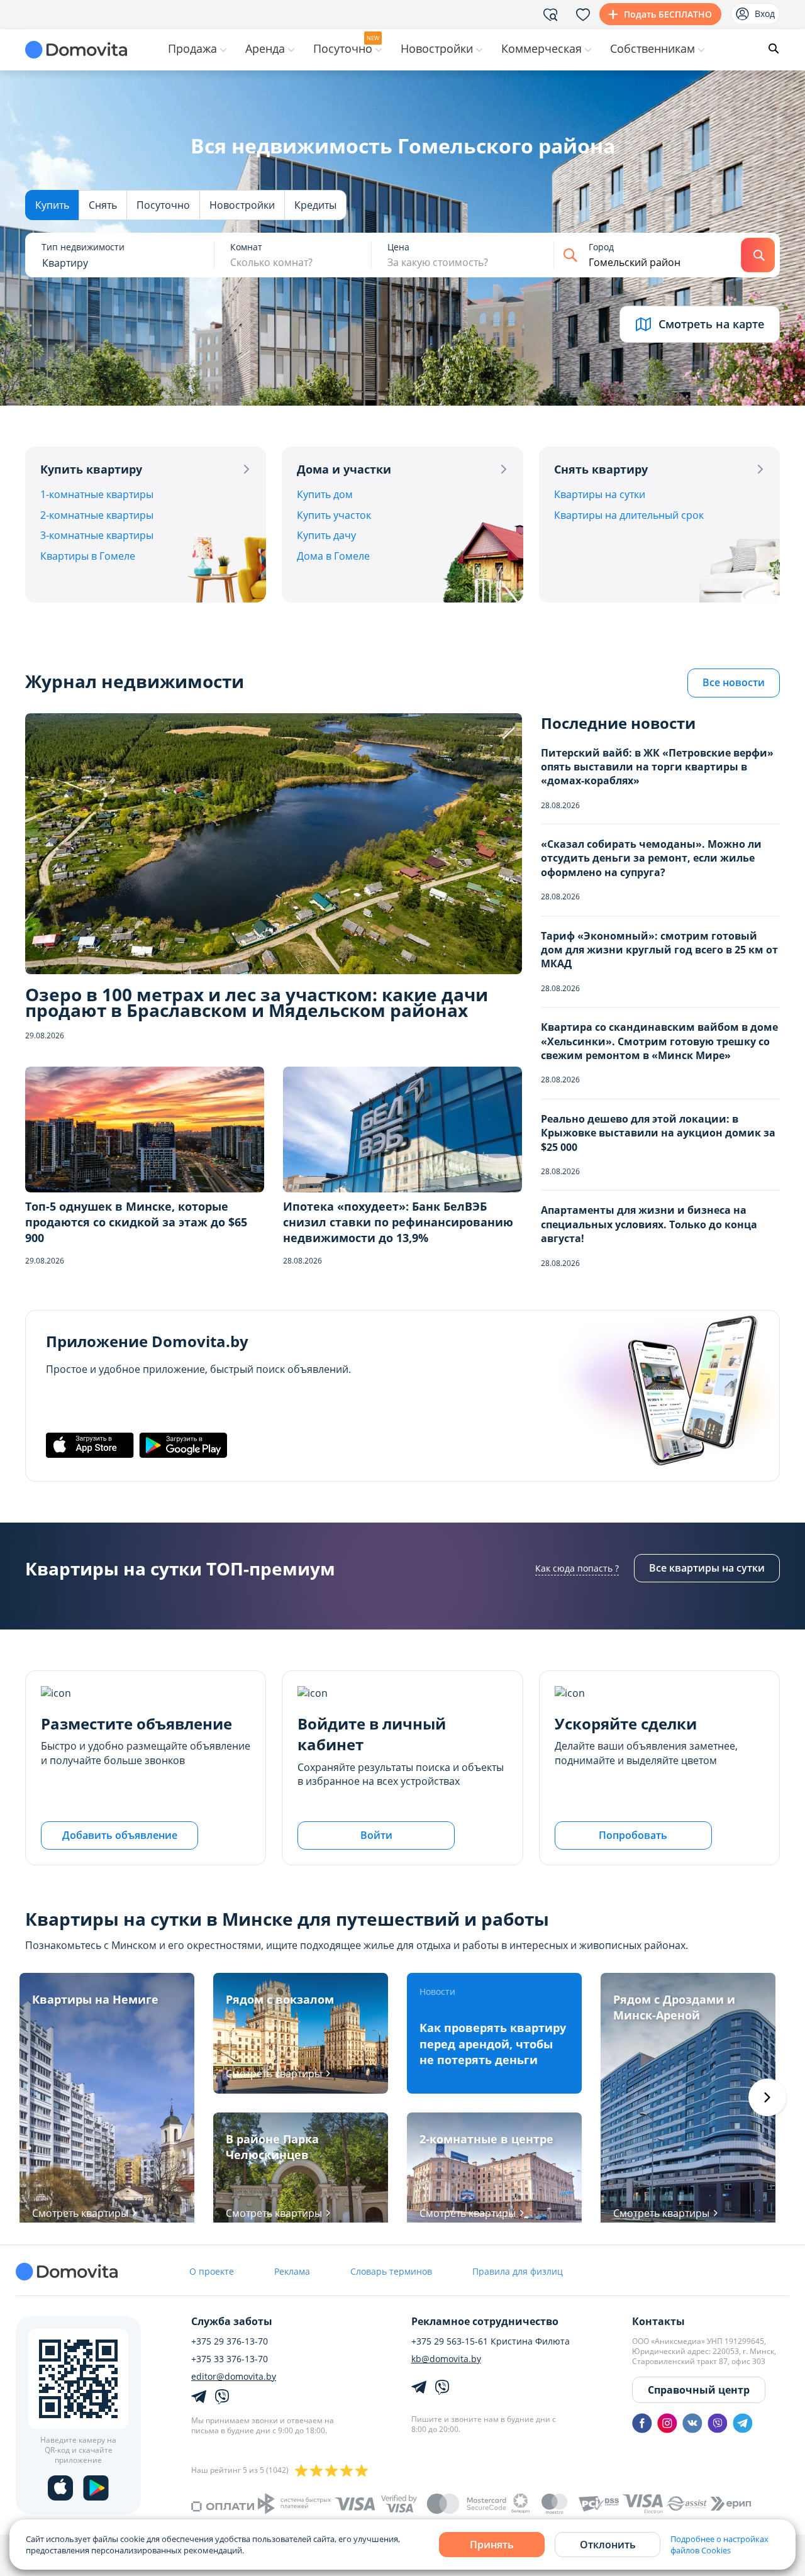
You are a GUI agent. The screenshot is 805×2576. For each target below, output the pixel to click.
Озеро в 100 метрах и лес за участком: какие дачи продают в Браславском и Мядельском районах (257, 1002)
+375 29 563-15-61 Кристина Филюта (491, 2341)
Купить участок (334, 515)
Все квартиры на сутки (707, 1568)
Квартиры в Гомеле (88, 556)
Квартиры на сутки (600, 494)
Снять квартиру (601, 469)
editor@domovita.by (234, 2377)
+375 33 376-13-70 (230, 2359)
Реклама (292, 2271)
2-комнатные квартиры (97, 515)
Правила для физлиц (518, 2271)
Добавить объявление (120, 1835)
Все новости (734, 682)
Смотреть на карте (711, 324)
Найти (758, 255)
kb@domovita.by (446, 2359)
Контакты (658, 2321)
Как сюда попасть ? (577, 1568)
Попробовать (633, 1835)
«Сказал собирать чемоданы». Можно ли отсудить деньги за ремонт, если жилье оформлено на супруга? (651, 858)
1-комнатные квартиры (97, 494)
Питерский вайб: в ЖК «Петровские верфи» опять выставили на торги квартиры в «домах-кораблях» (657, 767)
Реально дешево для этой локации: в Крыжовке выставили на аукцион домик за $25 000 (658, 1133)
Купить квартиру (91, 469)
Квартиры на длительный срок (629, 515)
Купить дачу (326, 535)
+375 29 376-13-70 (230, 2341)
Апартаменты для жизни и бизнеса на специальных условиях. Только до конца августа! (649, 1224)
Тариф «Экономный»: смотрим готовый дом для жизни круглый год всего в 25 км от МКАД (659, 950)
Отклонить (608, 2545)
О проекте (212, 2271)
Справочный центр (699, 2390)
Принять (492, 2545)
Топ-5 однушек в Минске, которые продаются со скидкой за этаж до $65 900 (136, 1222)
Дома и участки (344, 469)
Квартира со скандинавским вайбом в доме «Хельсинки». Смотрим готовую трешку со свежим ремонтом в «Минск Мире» (659, 1041)
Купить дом (325, 494)
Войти (376, 1835)
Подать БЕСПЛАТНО (668, 14)
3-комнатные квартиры (97, 535)
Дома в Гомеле (333, 556)
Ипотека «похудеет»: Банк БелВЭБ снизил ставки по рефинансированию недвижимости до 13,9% (398, 1222)
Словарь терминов (391, 2271)
